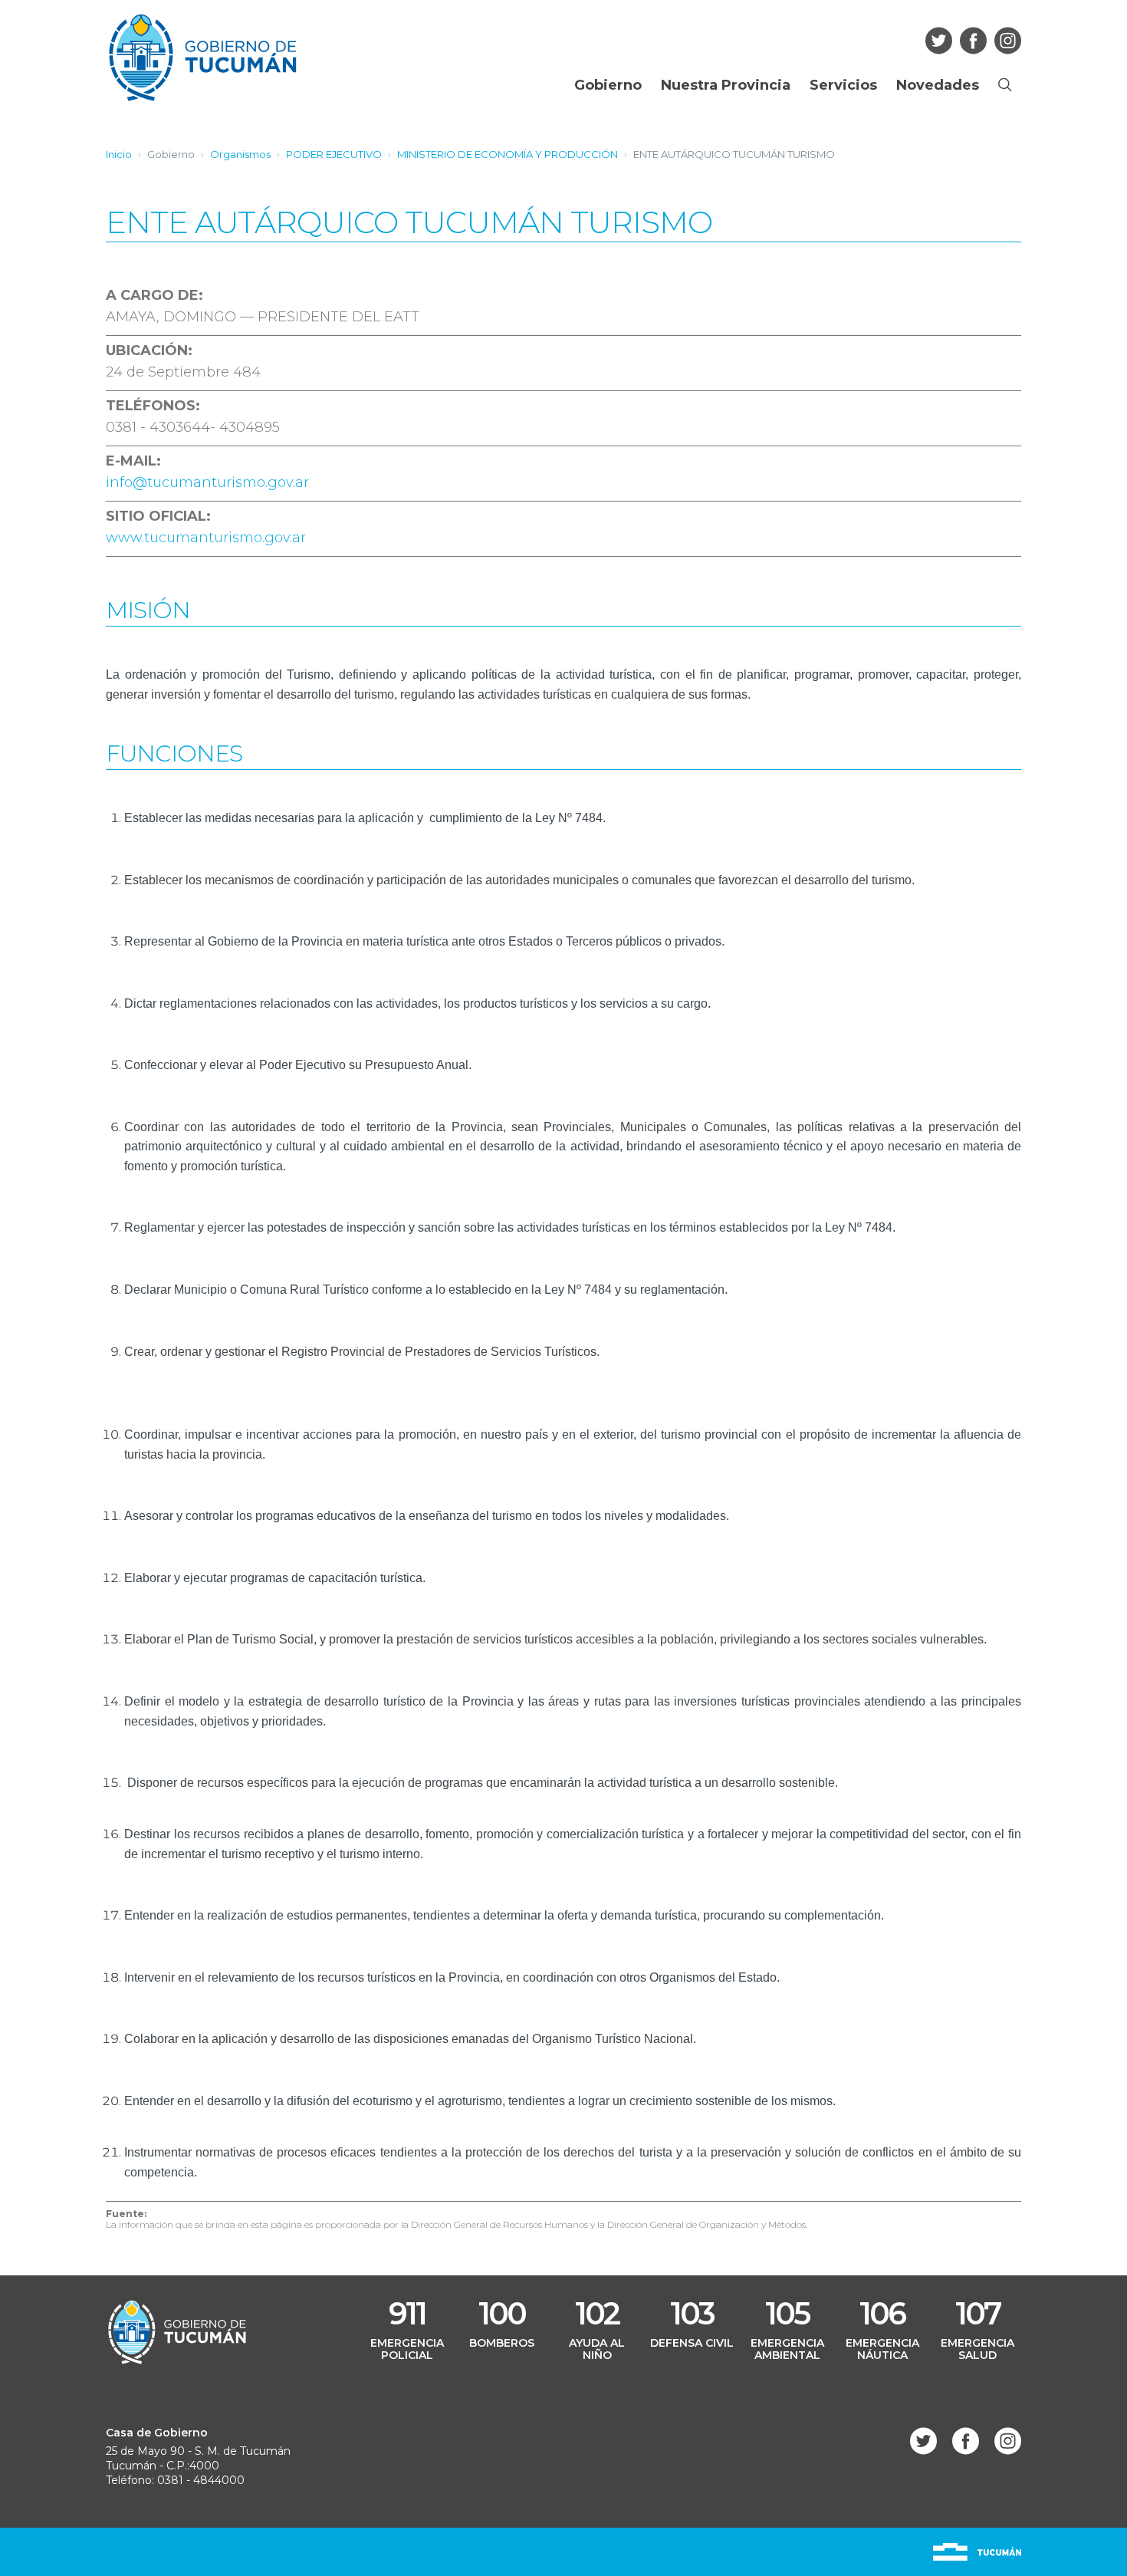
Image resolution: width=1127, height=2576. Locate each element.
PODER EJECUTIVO (334, 154)
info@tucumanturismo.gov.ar (207, 482)
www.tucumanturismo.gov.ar (206, 538)
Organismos (240, 154)
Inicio (119, 154)
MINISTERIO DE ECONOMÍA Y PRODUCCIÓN (508, 154)
